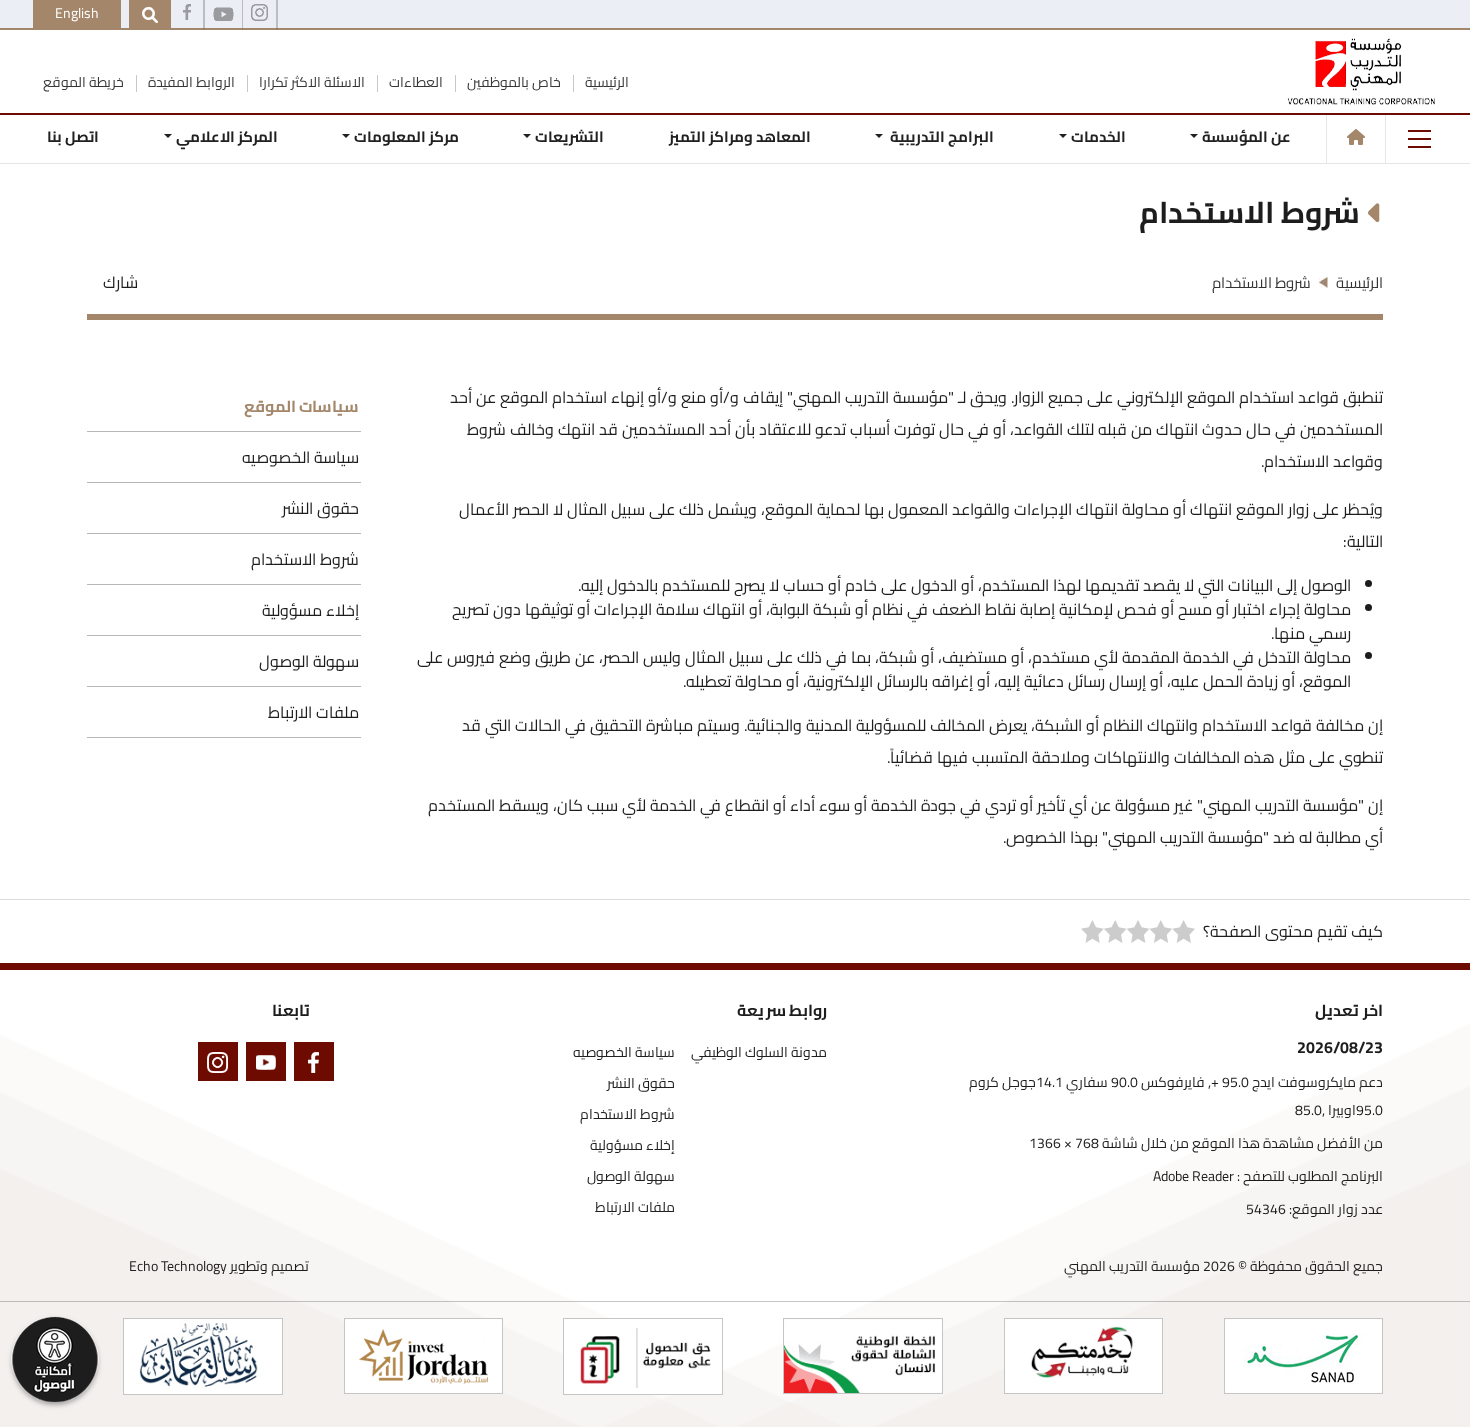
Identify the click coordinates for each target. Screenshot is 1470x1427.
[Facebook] (187, 15)
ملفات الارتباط (313, 712)
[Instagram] (222, 1065)
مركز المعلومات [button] (406, 136)
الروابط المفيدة (190, 82)
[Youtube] (223, 15)
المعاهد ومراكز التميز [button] (740, 136)
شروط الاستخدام (305, 559)
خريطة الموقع (83, 82)
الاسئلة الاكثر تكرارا (310, 82)
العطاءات (414, 82)
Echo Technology (178, 1266)
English (77, 13)
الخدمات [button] (1098, 136)
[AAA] (259, 15)
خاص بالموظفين (512, 82)
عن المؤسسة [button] (1246, 136)
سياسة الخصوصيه (300, 457)
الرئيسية (605, 82)
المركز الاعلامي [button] (226, 136)
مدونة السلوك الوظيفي (759, 1052)
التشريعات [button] (569, 136)
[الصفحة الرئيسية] (1356, 137)
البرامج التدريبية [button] (940, 136)
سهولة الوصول (309, 661)
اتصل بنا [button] (73, 136)
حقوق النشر (320, 508)
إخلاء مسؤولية (310, 610)
